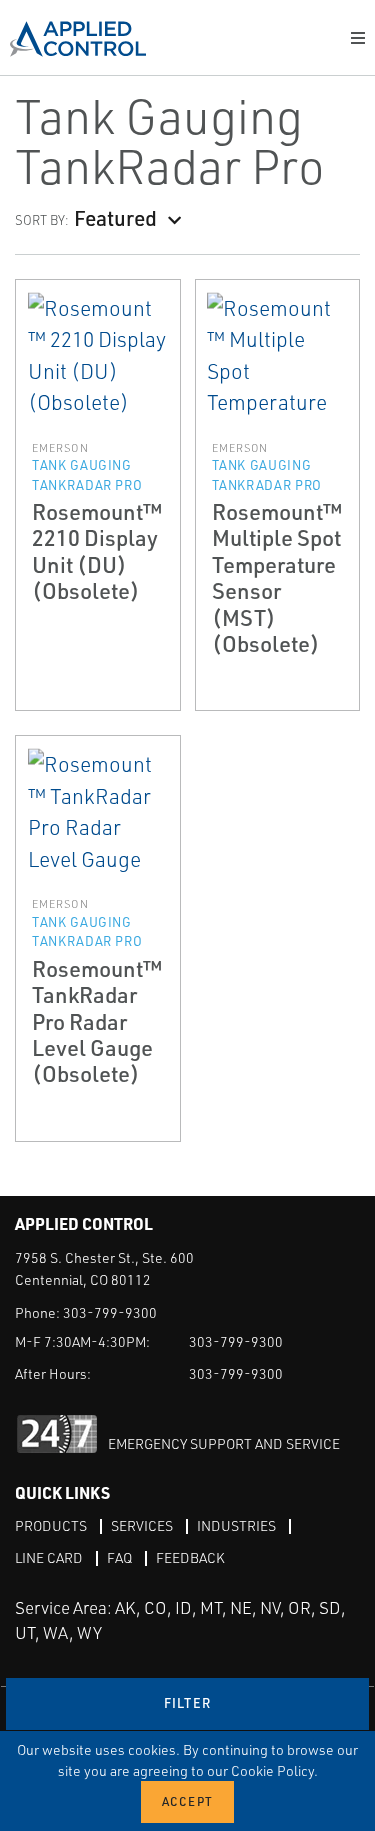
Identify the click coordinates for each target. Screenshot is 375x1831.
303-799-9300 (110, 1312)
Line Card (49, 1557)
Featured (115, 217)
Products (51, 1525)
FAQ (119, 1557)
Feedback (190, 1557)
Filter (188, 1703)
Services (142, 1525)
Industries (236, 1525)
